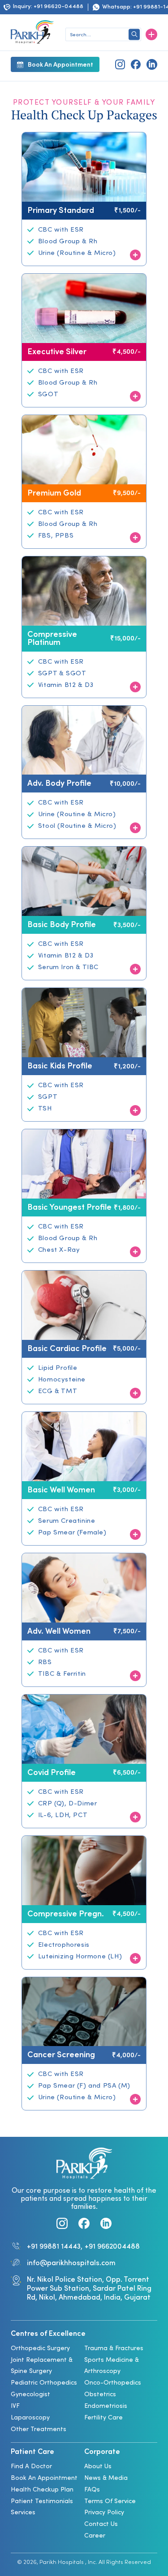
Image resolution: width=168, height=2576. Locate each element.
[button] (151, 34)
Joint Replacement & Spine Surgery (42, 2366)
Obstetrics (100, 2395)
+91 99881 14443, (55, 2247)
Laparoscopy (30, 2418)
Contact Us (101, 2524)
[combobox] (103, 35)
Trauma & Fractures (114, 2349)
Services (23, 2513)
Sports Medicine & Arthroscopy (112, 2366)
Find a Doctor (31, 2467)
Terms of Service (110, 2502)
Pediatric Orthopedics (44, 2383)
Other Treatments (39, 2430)
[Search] (134, 34)
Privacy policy (104, 2513)
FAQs (92, 2490)
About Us (98, 2467)
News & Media (106, 2478)
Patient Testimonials (42, 2502)
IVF (15, 2406)
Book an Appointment (44, 2478)
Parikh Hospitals (62, 2563)
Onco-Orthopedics (113, 2383)
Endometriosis (106, 2406)
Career (95, 2536)
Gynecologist (30, 2395)
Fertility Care (103, 2418)
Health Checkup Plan (42, 2490)
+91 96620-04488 (58, 7)
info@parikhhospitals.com (71, 2263)
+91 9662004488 (112, 2247)
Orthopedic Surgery (40, 2349)
